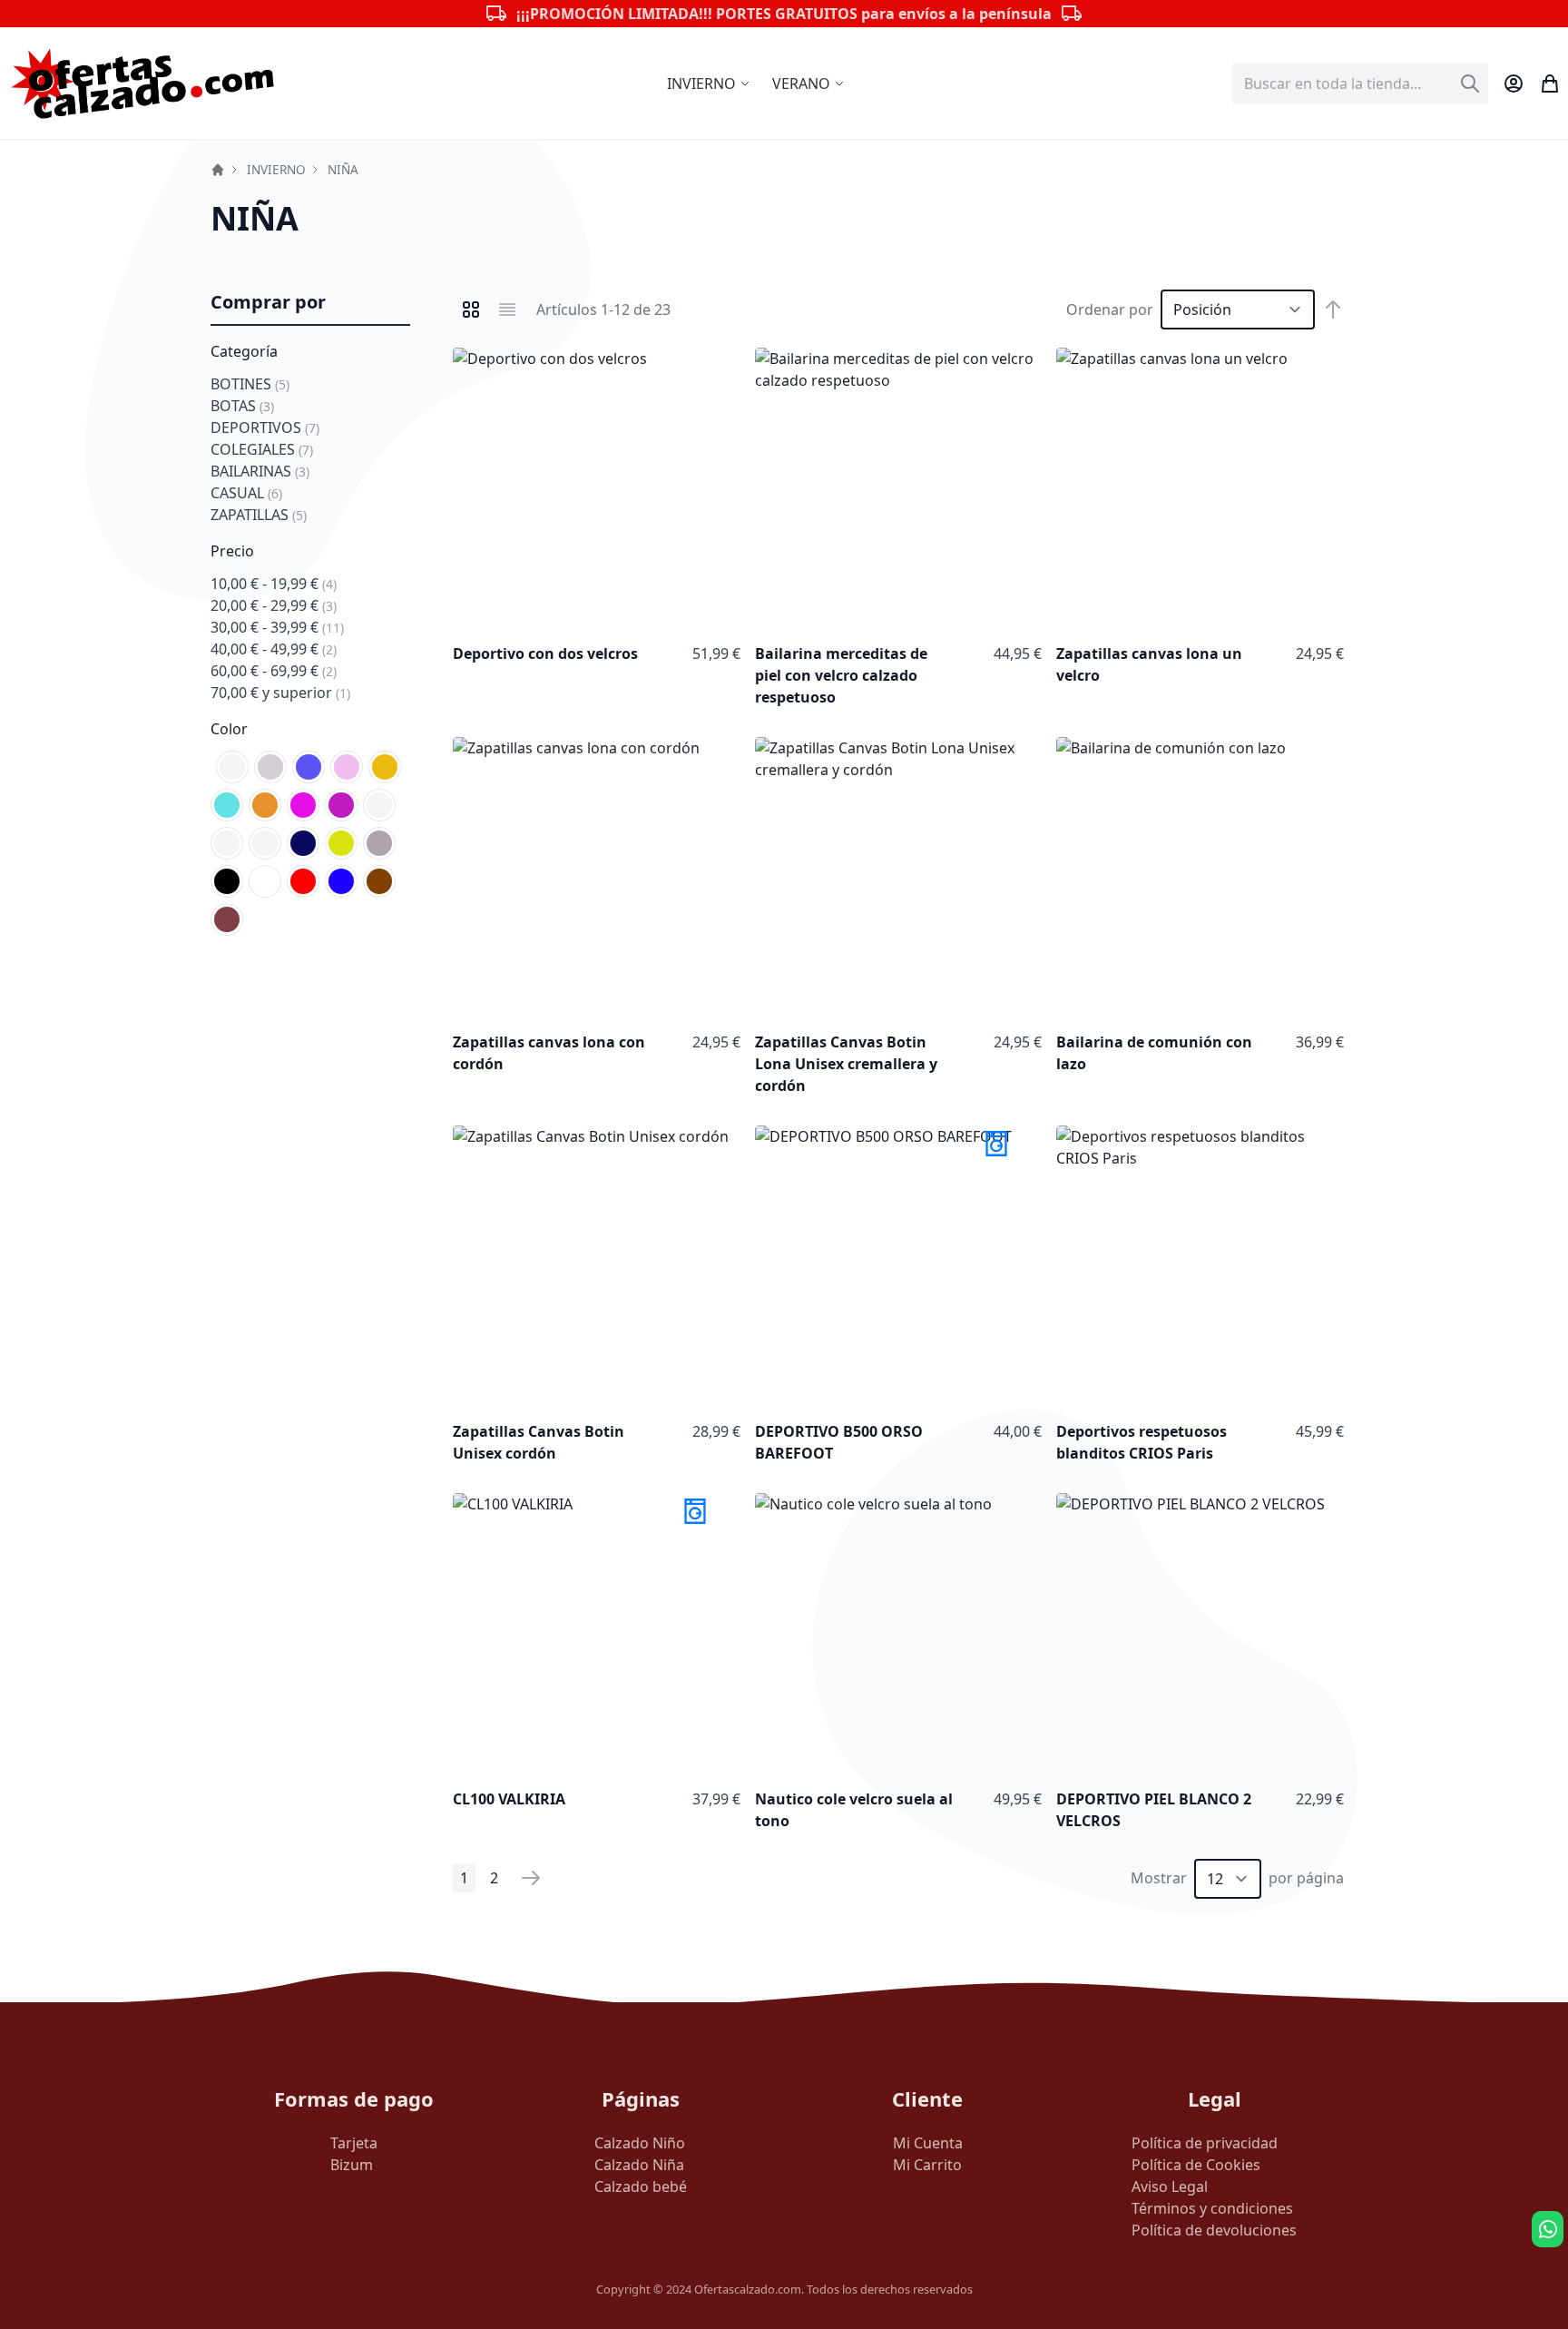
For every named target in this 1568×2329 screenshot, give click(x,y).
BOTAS (242, 406)
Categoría (244, 351)
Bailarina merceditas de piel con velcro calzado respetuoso (841, 675)
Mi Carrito (927, 2165)
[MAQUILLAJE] (265, 843)
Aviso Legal (1170, 2187)
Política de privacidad (1205, 2143)
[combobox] (1360, 84)
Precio (232, 551)
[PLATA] (379, 843)
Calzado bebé (641, 2187)
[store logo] (143, 83)
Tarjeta (354, 2143)
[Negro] (227, 881)
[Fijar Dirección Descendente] (1333, 310)
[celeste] (227, 805)
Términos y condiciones (1212, 2208)
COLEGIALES (262, 449)
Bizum (352, 2165)
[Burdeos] (227, 919)
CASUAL (246, 493)
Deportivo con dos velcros (545, 653)
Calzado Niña (639, 2165)
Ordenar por (1110, 310)
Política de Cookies (1196, 2165)
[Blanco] (265, 881)
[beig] (270, 767)
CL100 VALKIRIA (509, 1799)
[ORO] (341, 843)
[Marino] (303, 843)
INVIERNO (276, 169)
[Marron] (379, 881)
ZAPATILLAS (259, 515)
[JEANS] (227, 843)
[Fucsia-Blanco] (341, 805)
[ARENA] (232, 767)
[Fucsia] (303, 805)
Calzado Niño (640, 2143)
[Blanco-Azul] (309, 767)
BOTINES (250, 384)
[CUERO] (265, 805)
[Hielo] (379, 805)
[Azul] (341, 881)
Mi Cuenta (928, 2143)
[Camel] (385, 767)
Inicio (218, 170)
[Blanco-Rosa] (347, 767)
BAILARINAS (260, 471)
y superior (280, 693)
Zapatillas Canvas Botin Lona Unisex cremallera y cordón (846, 1064)
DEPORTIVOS (265, 427)
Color (229, 729)
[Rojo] (303, 881)
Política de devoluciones (1214, 2230)
